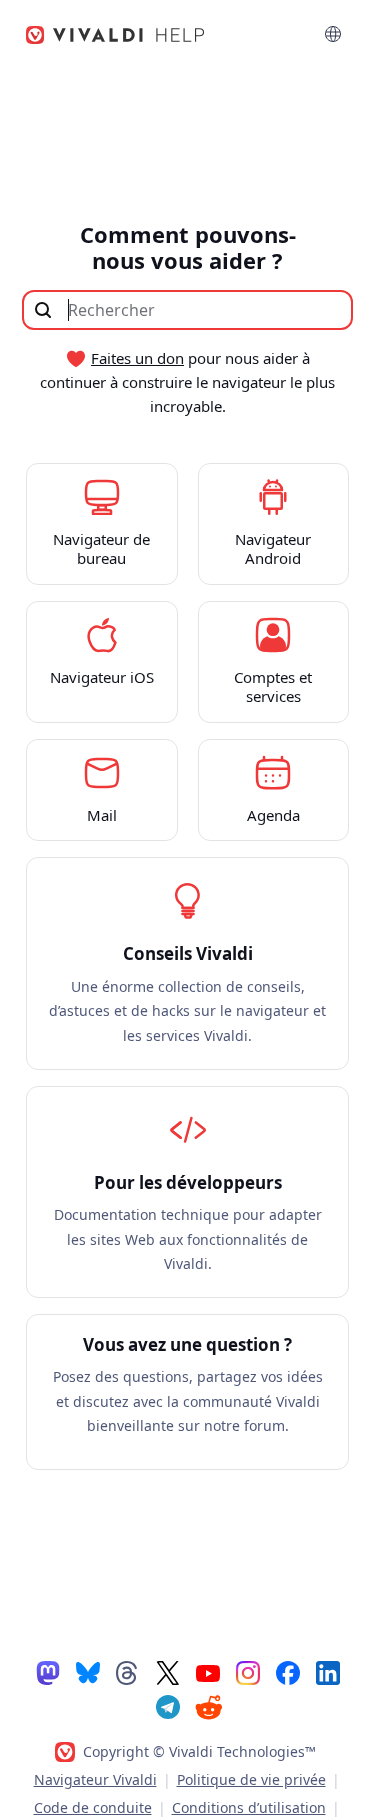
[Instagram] (248, 1672)
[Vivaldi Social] (48, 1672)
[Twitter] (168, 1672)
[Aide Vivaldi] (116, 35)
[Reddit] (208, 1707)
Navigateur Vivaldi (95, 1779)
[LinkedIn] (328, 1672)
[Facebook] (288, 1672)
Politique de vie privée (251, 1779)
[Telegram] (168, 1706)
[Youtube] (208, 1672)
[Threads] (128, 1672)
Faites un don (137, 358)
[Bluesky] (88, 1672)
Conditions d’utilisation (249, 1807)
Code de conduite (93, 1807)
